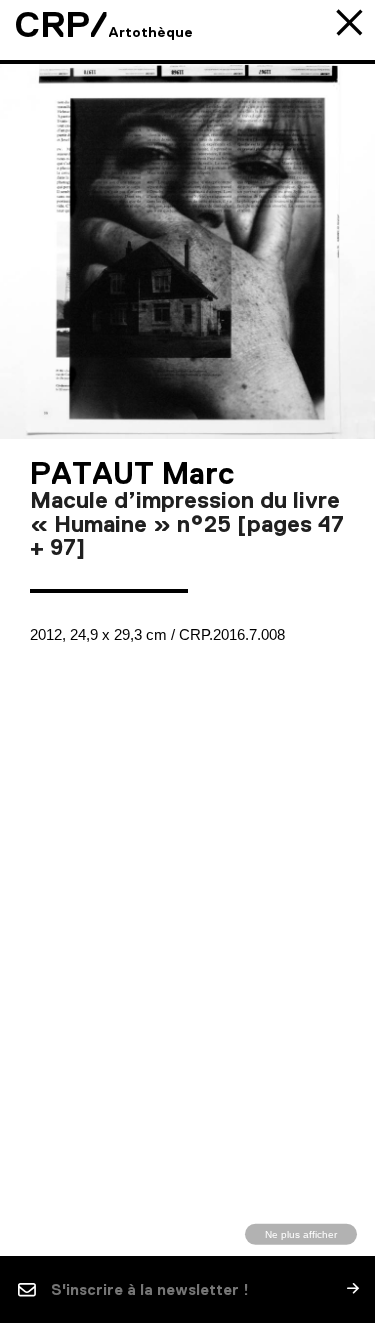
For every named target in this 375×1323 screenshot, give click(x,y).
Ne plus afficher (301, 1233)
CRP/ (61, 25)
